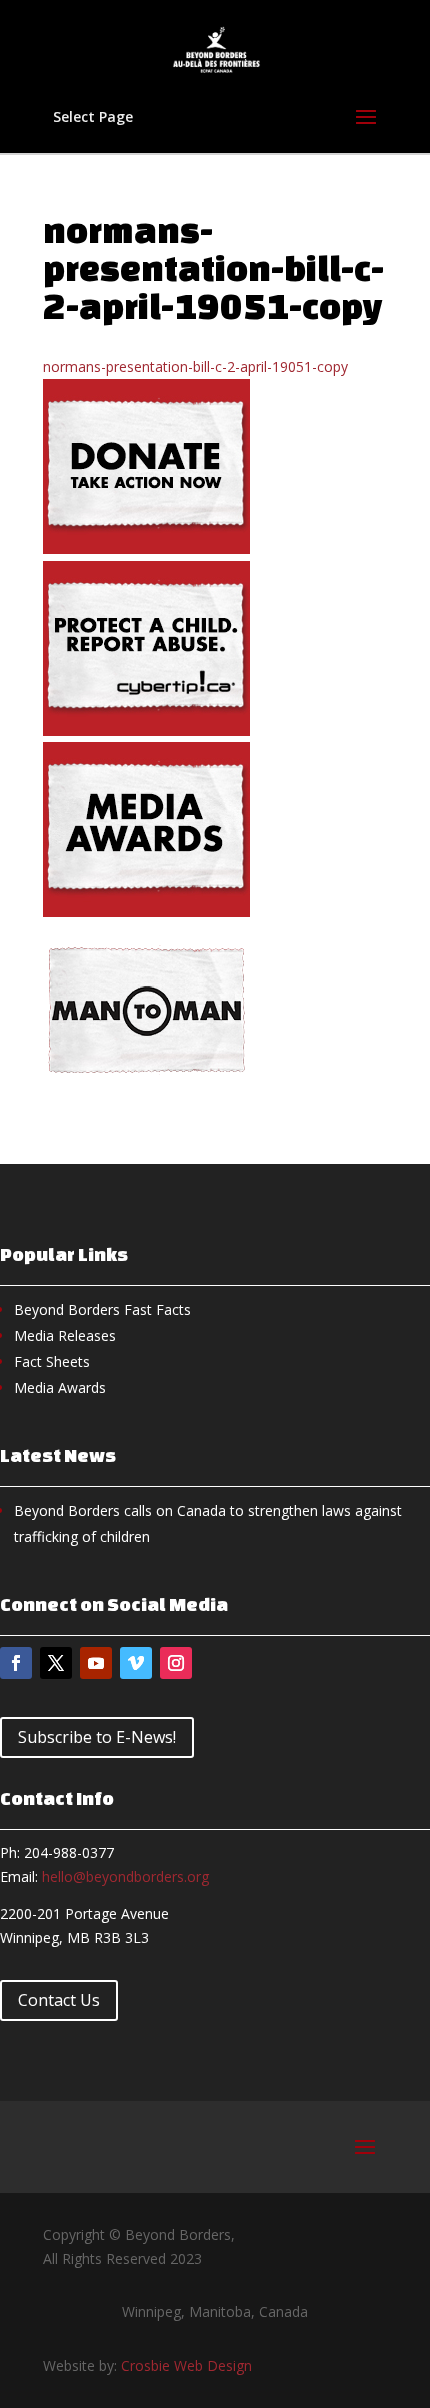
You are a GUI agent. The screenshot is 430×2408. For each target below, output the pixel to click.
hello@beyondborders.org (125, 1876)
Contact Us (59, 2000)
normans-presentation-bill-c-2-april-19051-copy (195, 366)
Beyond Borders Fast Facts (102, 1309)
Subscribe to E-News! (97, 1737)
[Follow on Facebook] (16, 1663)
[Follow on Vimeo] (136, 1663)
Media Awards (60, 1387)
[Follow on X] (56, 1663)
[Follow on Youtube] (96, 1663)
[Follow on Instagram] (176, 1663)
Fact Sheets (52, 1361)
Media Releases (65, 1335)
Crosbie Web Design (186, 2365)
